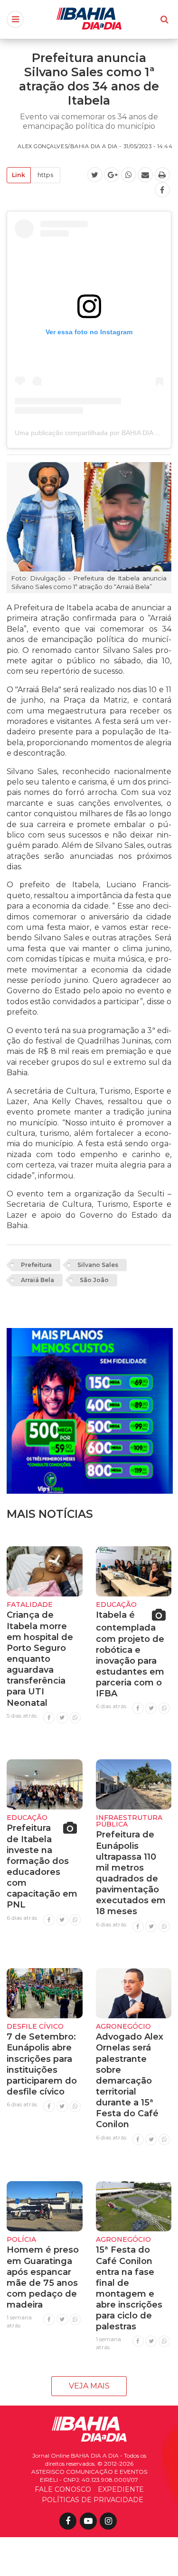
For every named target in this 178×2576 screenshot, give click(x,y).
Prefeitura (36, 1265)
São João (94, 1280)
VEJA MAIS (89, 2386)
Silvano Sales (98, 1265)
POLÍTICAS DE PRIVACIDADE (93, 2500)
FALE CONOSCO (63, 2489)
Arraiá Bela (37, 1280)
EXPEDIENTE (121, 2489)
